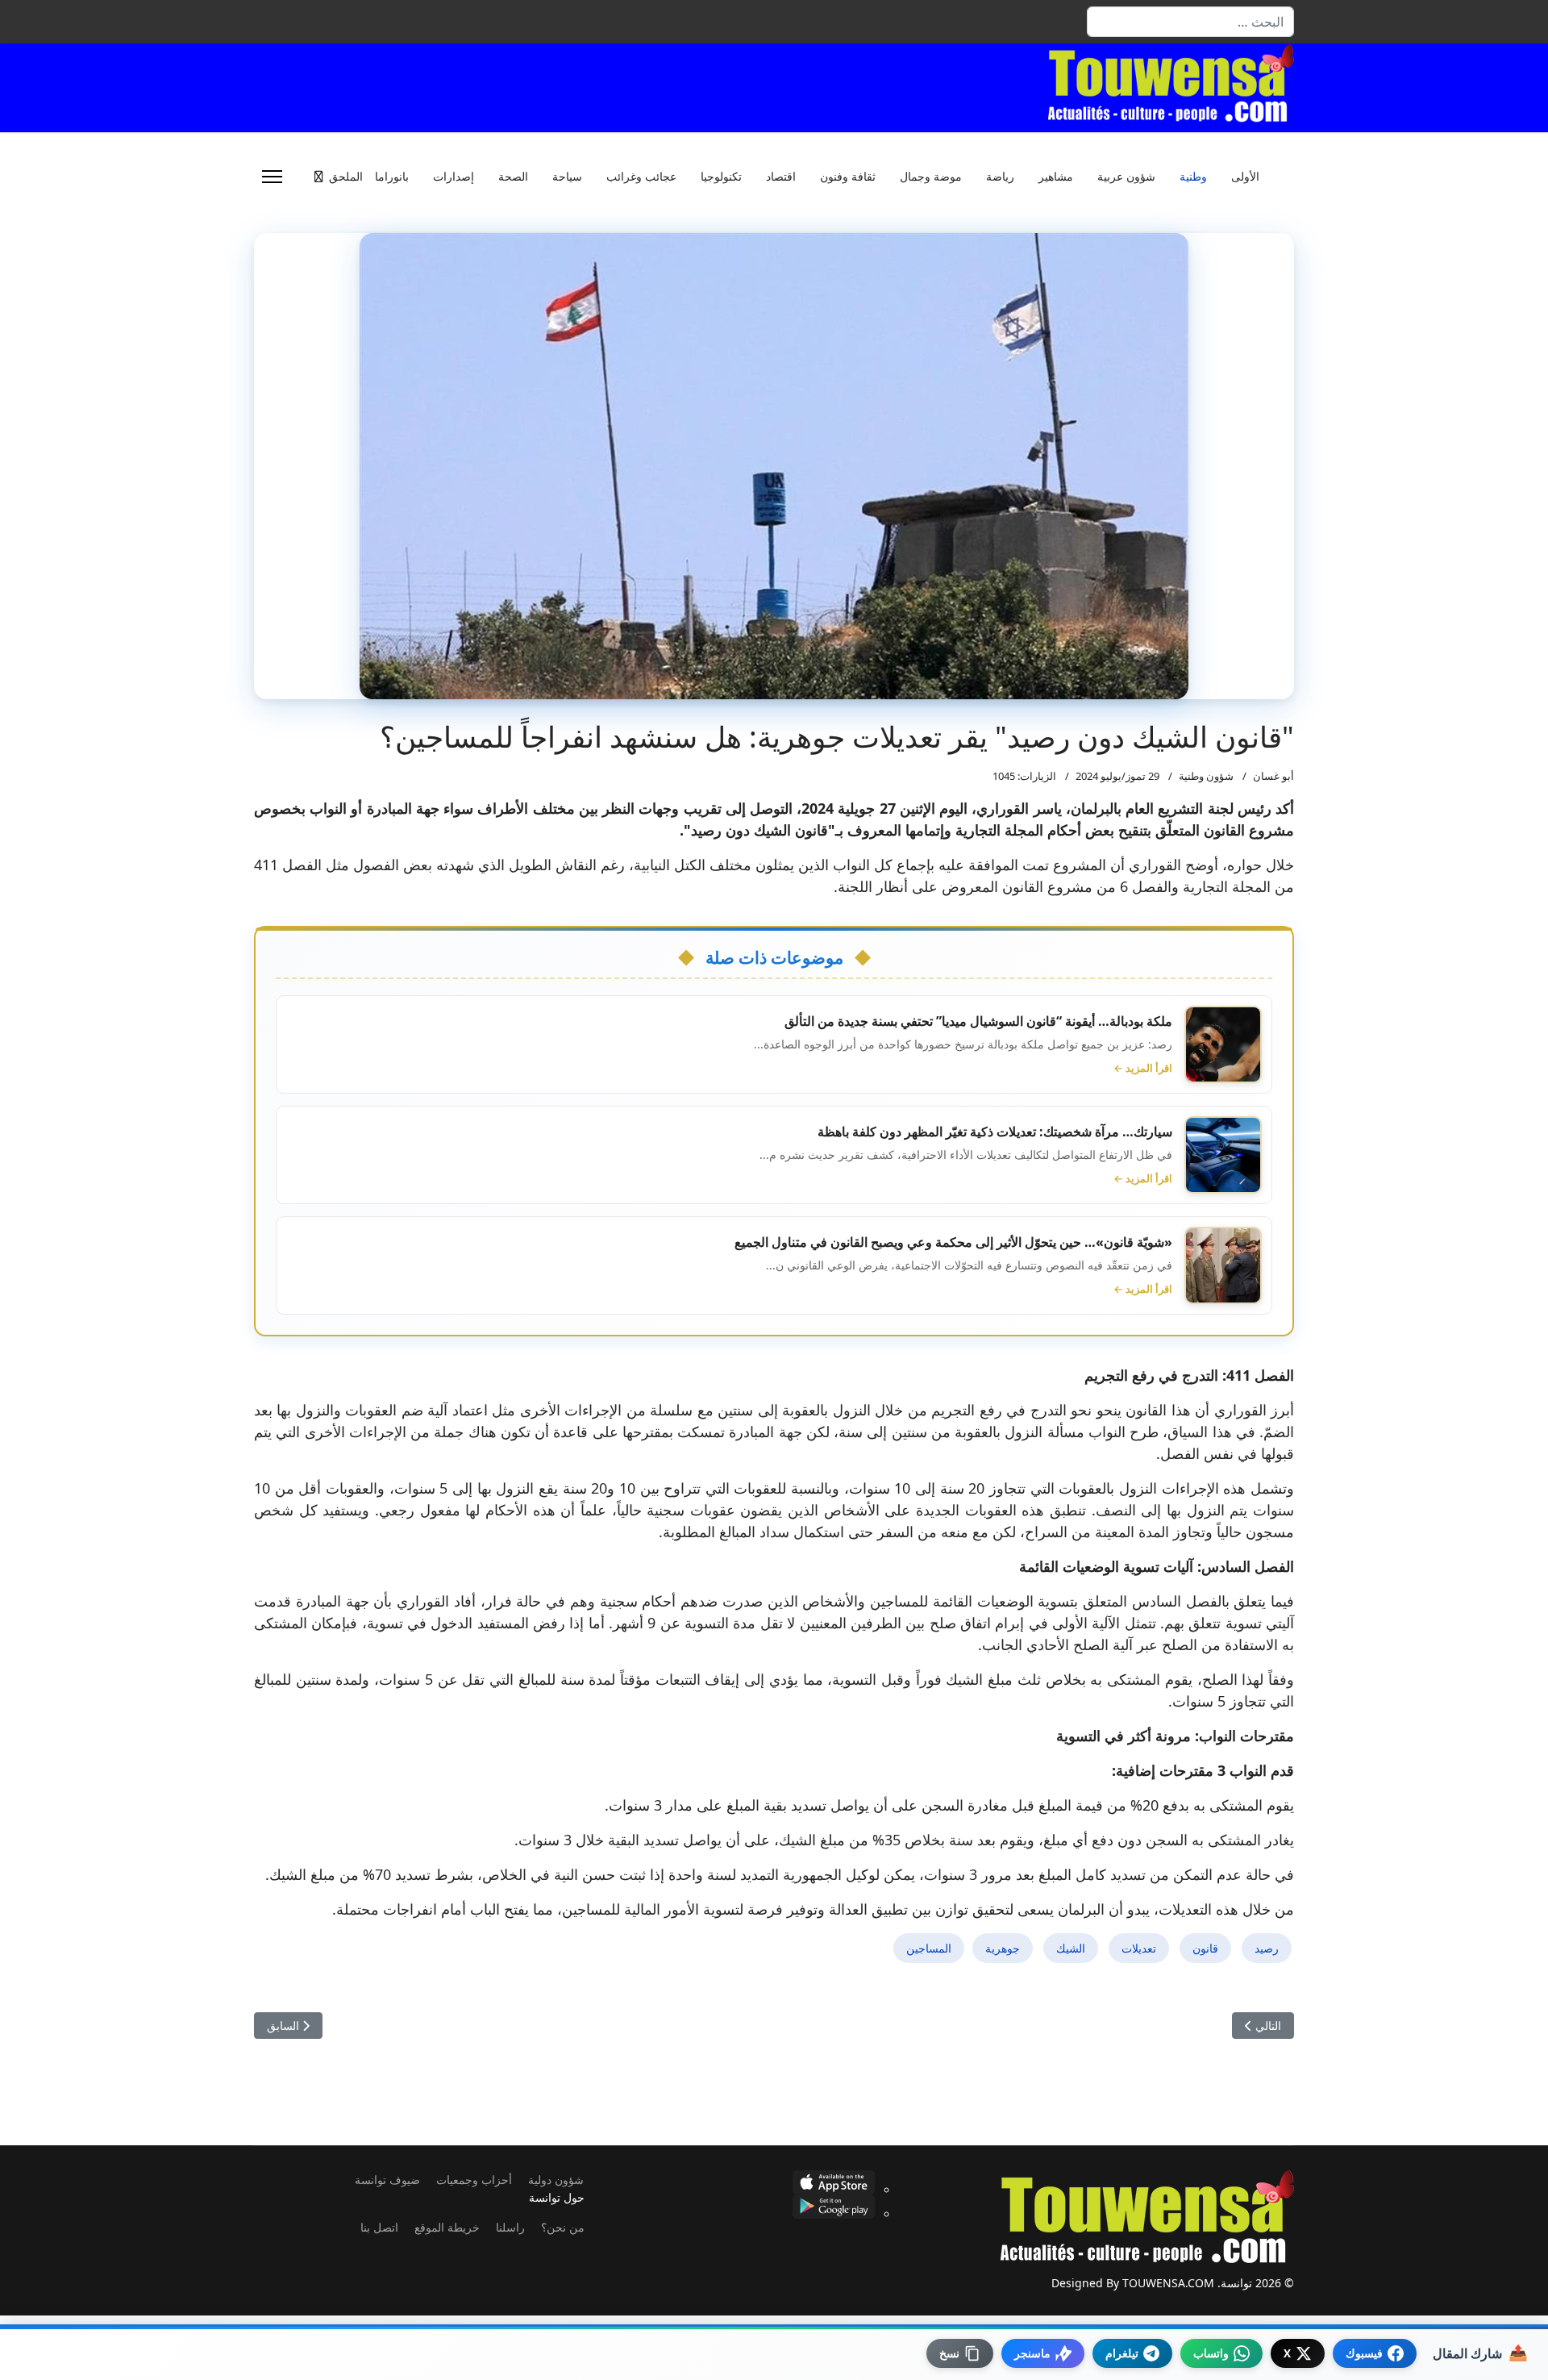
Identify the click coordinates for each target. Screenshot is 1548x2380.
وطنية (1193, 177)
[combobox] (1190, 22)
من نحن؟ (563, 2227)
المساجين (929, 1948)
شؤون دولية (556, 2180)
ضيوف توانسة (387, 2180)
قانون (1205, 1948)
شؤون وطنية (1206, 776)
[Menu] (272, 177)
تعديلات (1139, 1948)
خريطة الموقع (447, 2227)
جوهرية (1003, 1948)
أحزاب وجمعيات (474, 2180)
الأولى (1245, 177)
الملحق (346, 177)
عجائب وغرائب (641, 177)
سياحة (567, 177)
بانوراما (392, 177)
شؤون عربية (1126, 177)
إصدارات (454, 177)
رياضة (1000, 177)
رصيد (1267, 1948)
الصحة (513, 177)
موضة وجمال (931, 177)
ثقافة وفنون (848, 177)
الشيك (1071, 1948)
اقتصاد (781, 177)
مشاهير (1056, 177)
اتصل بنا (379, 2227)
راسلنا (510, 2227)
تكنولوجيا (721, 177)
